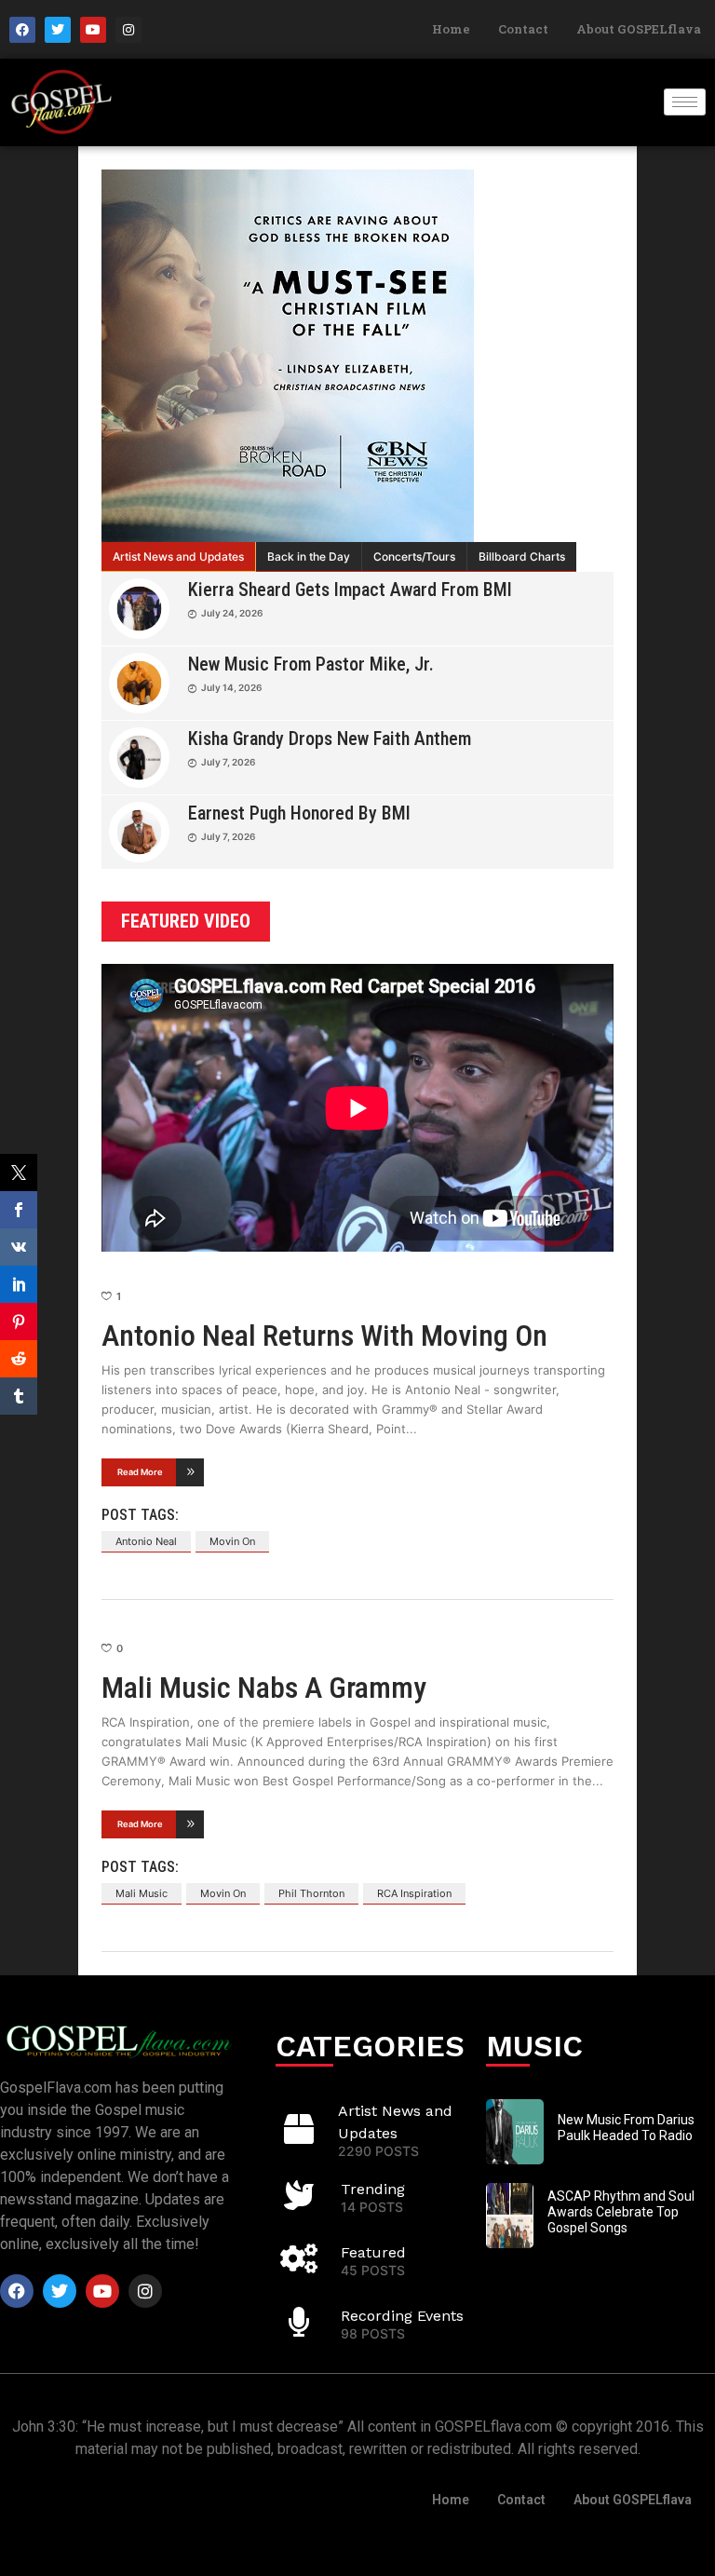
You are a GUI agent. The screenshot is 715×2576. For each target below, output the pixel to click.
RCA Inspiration (414, 1893)
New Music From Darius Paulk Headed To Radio (626, 2128)
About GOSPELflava (639, 29)
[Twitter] (58, 30)
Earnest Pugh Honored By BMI (299, 813)
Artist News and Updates (178, 556)
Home (451, 29)
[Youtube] (93, 30)
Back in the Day (309, 556)
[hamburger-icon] (685, 102)
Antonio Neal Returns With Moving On (324, 1335)
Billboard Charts (522, 556)
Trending (373, 2189)
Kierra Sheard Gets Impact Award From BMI (350, 590)
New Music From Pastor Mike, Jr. (311, 664)
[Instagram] (128, 30)
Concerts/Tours (414, 556)
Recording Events (402, 2316)
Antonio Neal (146, 1541)
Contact (523, 29)
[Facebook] (22, 30)
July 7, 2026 (228, 762)
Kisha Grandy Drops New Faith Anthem (330, 739)
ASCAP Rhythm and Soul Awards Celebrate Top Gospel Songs (621, 2212)
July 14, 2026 (231, 687)
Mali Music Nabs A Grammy (264, 1688)
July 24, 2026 (232, 613)
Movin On (232, 1541)
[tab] (179, 557)
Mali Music (142, 1893)
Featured (373, 2252)
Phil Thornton (311, 1893)
